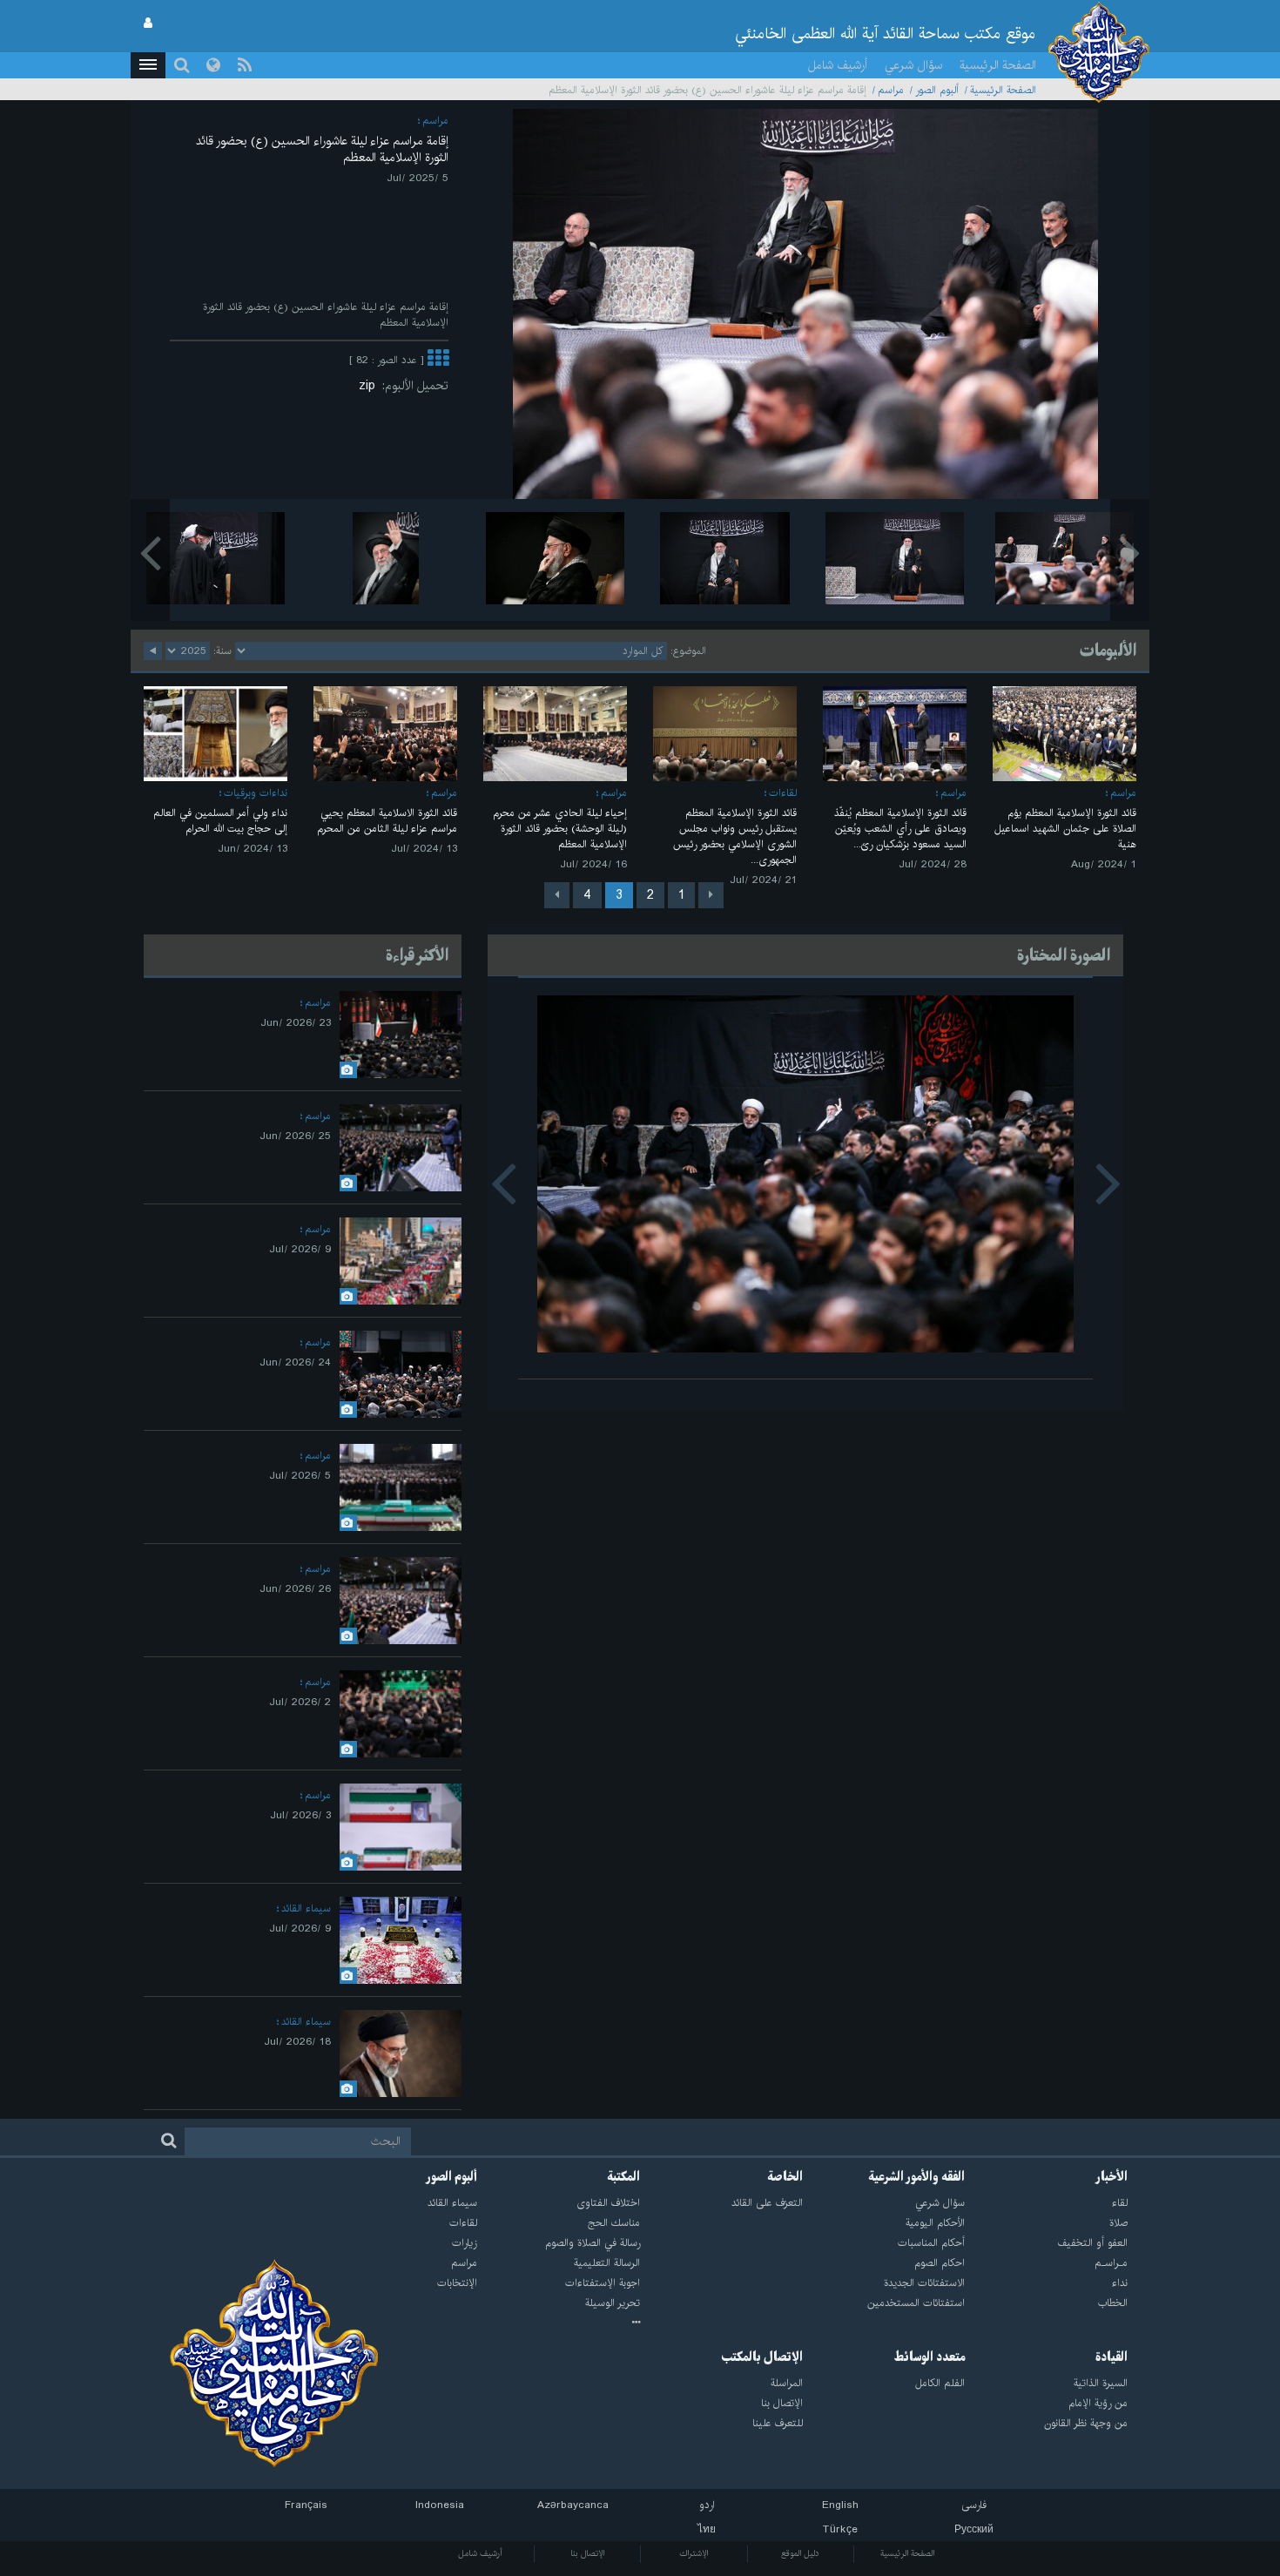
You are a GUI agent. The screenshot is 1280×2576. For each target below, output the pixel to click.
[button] (148, 65)
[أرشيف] (559, 2323)
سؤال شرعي (913, 65)
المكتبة (624, 2177)
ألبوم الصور (937, 90)
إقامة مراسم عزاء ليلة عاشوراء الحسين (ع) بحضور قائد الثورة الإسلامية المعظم (322, 149)
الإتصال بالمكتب (762, 2357)
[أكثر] (438, 360)
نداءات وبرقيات (256, 793)
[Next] (557, 895)
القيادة (1112, 2357)
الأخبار (1112, 2177)
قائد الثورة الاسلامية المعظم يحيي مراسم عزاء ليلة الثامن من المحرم (387, 821)
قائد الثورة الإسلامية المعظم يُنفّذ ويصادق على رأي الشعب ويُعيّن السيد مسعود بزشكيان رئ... (900, 829)
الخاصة (785, 2177)
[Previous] (711, 895)
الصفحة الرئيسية (998, 65)
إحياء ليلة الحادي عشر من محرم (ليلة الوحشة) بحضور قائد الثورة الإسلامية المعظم (560, 829)
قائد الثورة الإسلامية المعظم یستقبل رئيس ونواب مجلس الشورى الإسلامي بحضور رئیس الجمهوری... (735, 836)
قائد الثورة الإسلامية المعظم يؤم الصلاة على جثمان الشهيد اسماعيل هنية (1065, 829)
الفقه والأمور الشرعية (917, 2177)
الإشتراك (694, 2553)
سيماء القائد (306, 1908)
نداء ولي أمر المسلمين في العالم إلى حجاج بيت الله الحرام (220, 821)
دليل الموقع (800, 2553)
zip (371, 386)
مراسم (891, 90)
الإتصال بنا (587, 2553)
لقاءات (783, 793)
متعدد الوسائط (930, 2357)
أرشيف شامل (838, 65)
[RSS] (245, 65)
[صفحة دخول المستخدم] (148, 24)
